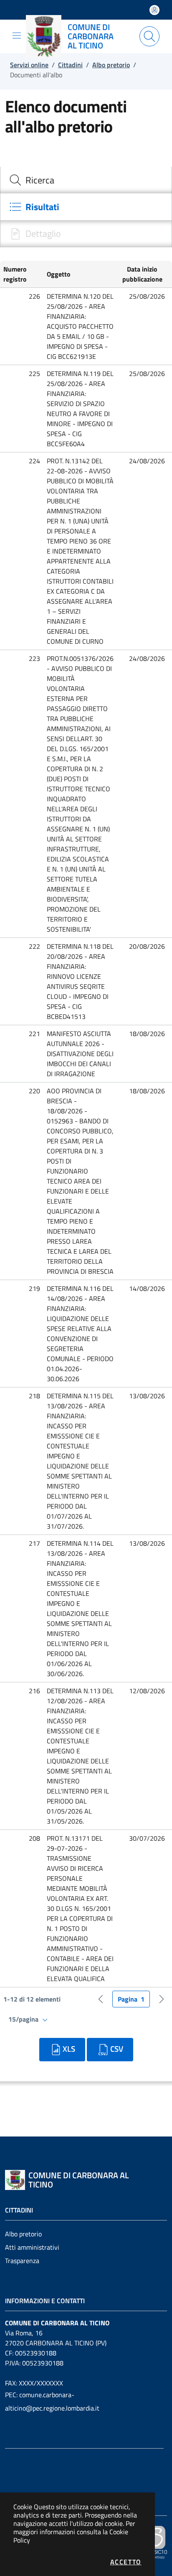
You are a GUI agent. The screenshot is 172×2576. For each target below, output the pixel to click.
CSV (117, 2049)
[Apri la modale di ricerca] (149, 36)
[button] (22, 274)
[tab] (86, 180)
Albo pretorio (23, 2234)
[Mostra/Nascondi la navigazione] (17, 36)
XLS (69, 2049)
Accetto (126, 2562)
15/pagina (24, 2019)
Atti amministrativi (32, 2247)
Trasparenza (22, 2261)
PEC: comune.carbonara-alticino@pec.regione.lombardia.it (52, 2401)
